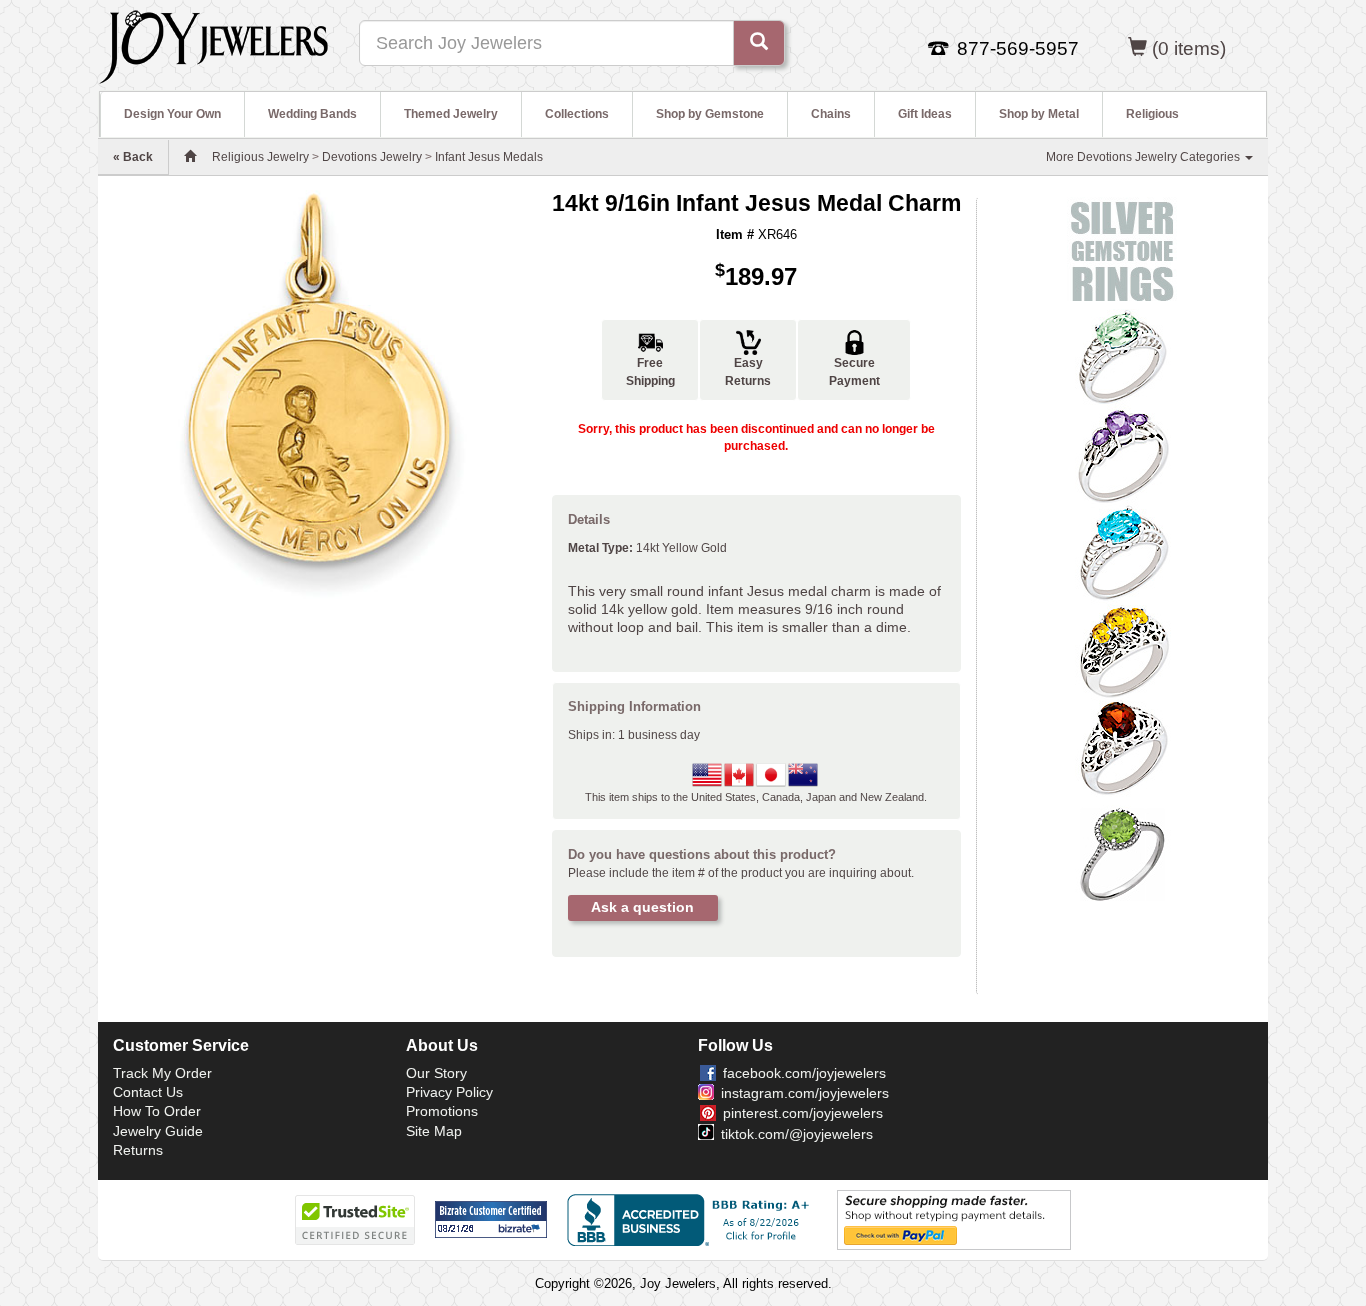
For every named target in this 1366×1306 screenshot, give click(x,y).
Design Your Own (172, 114)
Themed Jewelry (451, 114)
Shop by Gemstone (710, 114)
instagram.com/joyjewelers (805, 1093)
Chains (831, 114)
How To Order (157, 1111)
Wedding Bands (312, 114)
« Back (133, 157)
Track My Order (162, 1073)
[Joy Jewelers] (213, 44)
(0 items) (1189, 48)
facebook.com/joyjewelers (804, 1073)
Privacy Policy (449, 1092)
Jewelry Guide (158, 1131)
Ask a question (642, 907)
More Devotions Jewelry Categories (1144, 157)
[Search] (759, 43)
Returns (138, 1150)
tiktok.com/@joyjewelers (797, 1134)
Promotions (442, 1111)
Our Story (436, 1073)
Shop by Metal (1039, 114)
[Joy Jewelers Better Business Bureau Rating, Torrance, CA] (692, 1220)
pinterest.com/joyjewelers (803, 1113)
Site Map (434, 1131)
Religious (1152, 114)
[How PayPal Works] (954, 1219)
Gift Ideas (925, 114)
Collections (577, 114)
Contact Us (148, 1092)
